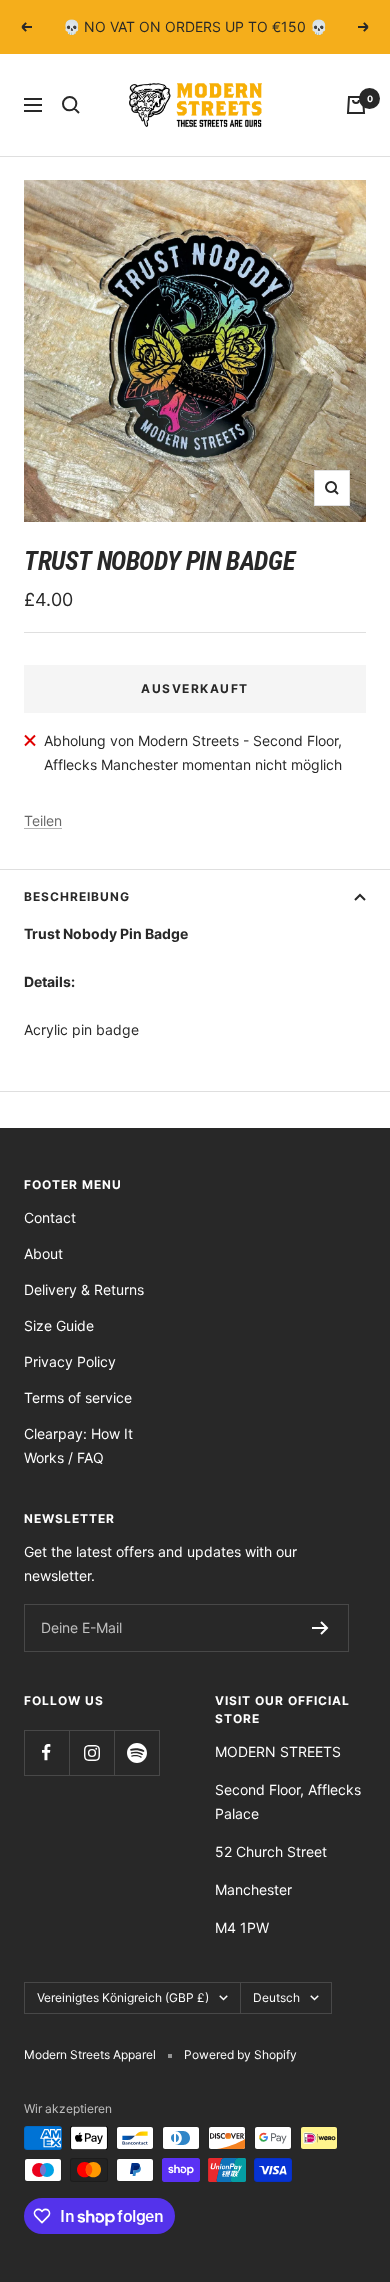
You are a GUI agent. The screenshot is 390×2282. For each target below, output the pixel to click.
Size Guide (59, 1325)
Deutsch (276, 1997)
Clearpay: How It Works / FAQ (78, 1445)
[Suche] (71, 105)
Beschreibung (77, 896)
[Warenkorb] (356, 105)
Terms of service (78, 1397)
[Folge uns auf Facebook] (46, 1752)
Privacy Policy (70, 1361)
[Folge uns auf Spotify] (136, 1752)
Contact (50, 1217)
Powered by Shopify (240, 2054)
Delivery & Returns (84, 1289)
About (43, 1253)
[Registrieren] (320, 1628)
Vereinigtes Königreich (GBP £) (123, 1997)
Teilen (43, 820)
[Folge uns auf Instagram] (91, 1752)
